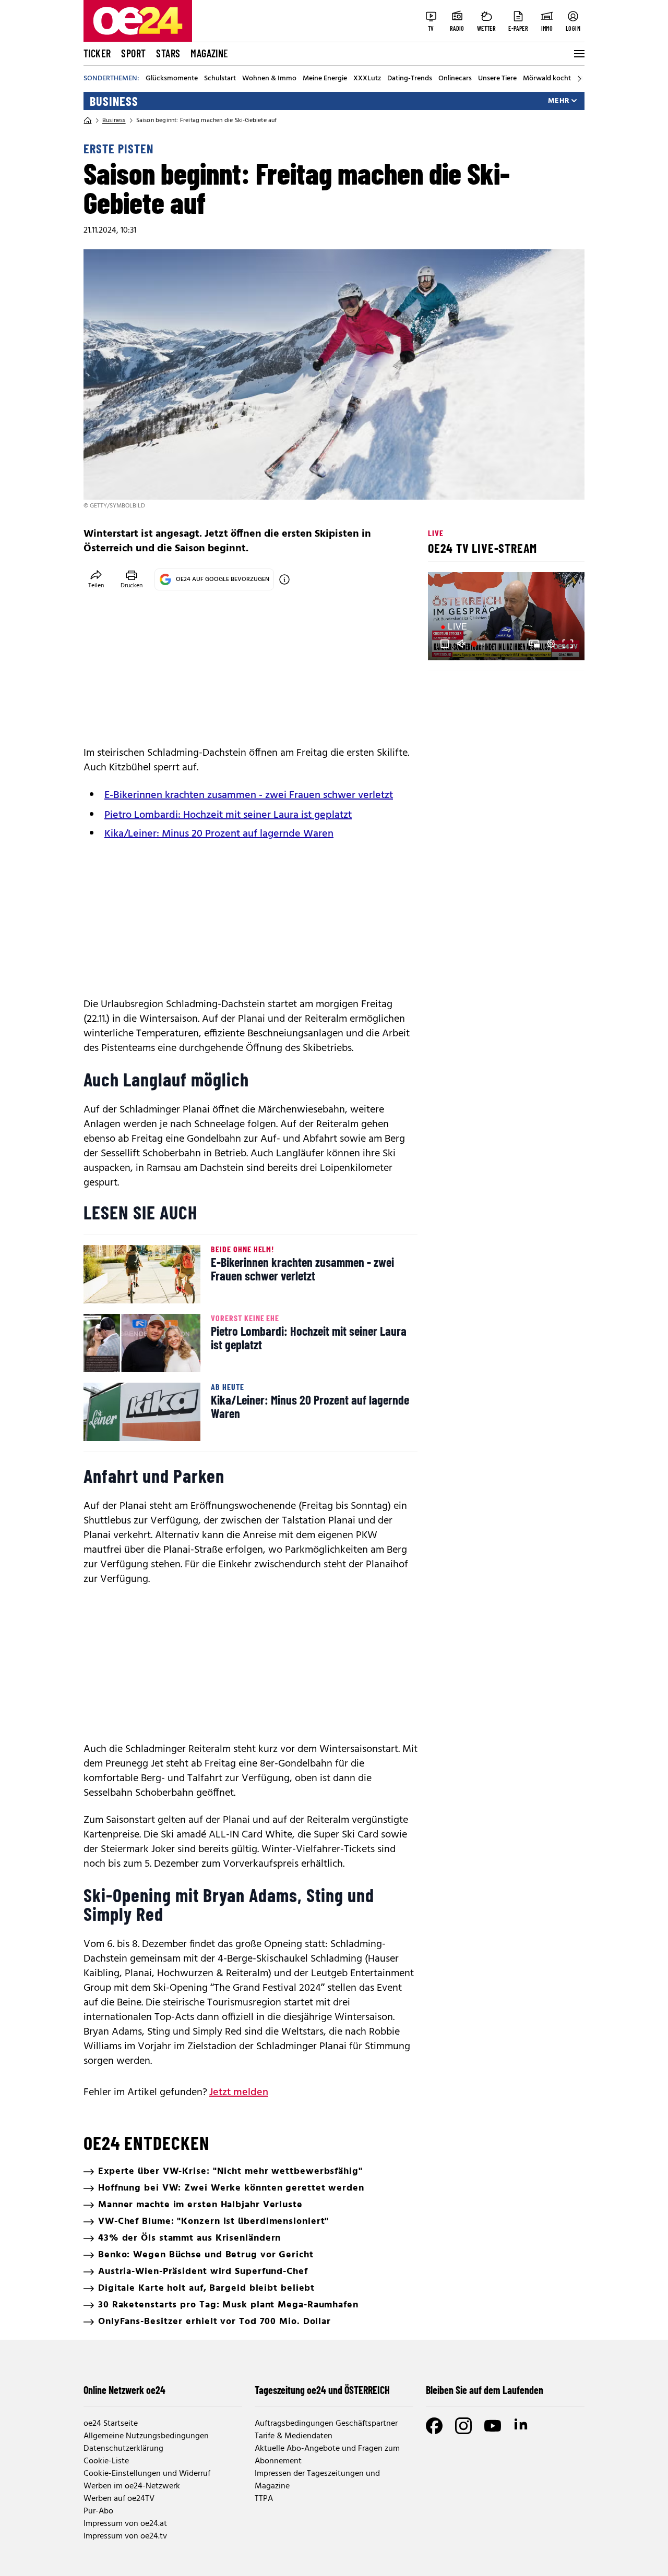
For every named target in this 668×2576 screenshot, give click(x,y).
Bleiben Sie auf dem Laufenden (485, 2390)
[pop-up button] (551, 644)
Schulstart (220, 79)
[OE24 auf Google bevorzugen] (284, 579)
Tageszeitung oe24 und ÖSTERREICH (322, 2390)
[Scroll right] (579, 79)
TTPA (264, 2499)
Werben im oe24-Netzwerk (132, 2486)
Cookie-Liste (106, 2461)
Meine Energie (325, 79)
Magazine (209, 53)
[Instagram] (463, 2426)
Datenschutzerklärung (123, 2449)
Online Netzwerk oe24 (124, 2390)
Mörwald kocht (547, 79)
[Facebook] (434, 2426)
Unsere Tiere (497, 79)
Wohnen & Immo (269, 79)
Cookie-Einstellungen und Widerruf (147, 2474)
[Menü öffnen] (578, 54)
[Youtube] (493, 2426)
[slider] (479, 644)
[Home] (88, 120)
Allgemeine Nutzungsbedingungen (146, 2436)
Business (114, 101)
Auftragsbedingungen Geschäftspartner (326, 2424)
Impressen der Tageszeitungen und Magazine (317, 2480)
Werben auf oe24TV (119, 2499)
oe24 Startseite (111, 2424)
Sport (133, 53)
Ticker (97, 53)
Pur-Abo (98, 2511)
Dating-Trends (410, 79)
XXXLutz (367, 79)
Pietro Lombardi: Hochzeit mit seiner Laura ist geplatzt (228, 815)
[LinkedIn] (522, 2426)
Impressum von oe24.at (125, 2524)
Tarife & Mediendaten (294, 2436)
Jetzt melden (239, 2093)
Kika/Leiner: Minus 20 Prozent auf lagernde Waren (219, 834)
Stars (168, 53)
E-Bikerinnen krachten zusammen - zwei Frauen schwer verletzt (249, 795)
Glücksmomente (172, 79)
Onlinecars (455, 79)
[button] (445, 644)
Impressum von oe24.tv (125, 2536)
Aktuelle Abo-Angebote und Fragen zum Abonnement (327, 2455)
